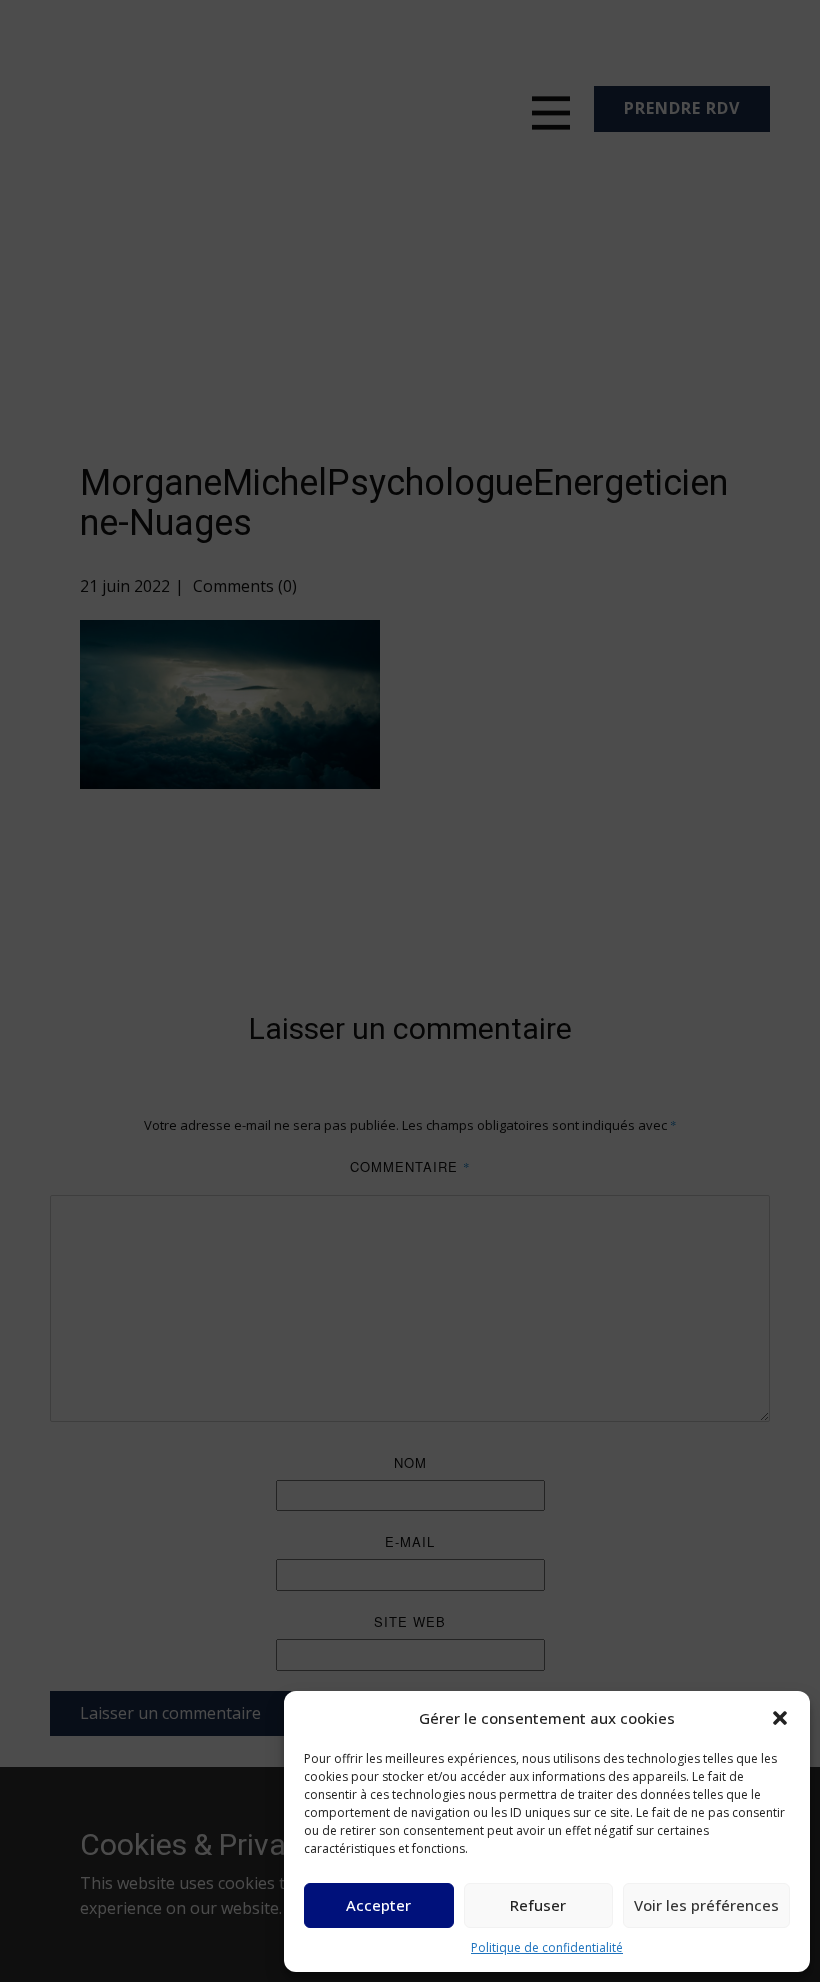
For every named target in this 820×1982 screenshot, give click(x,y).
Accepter (378, 1905)
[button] (780, 1718)
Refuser (538, 1905)
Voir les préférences (706, 1905)
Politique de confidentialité (547, 1947)
